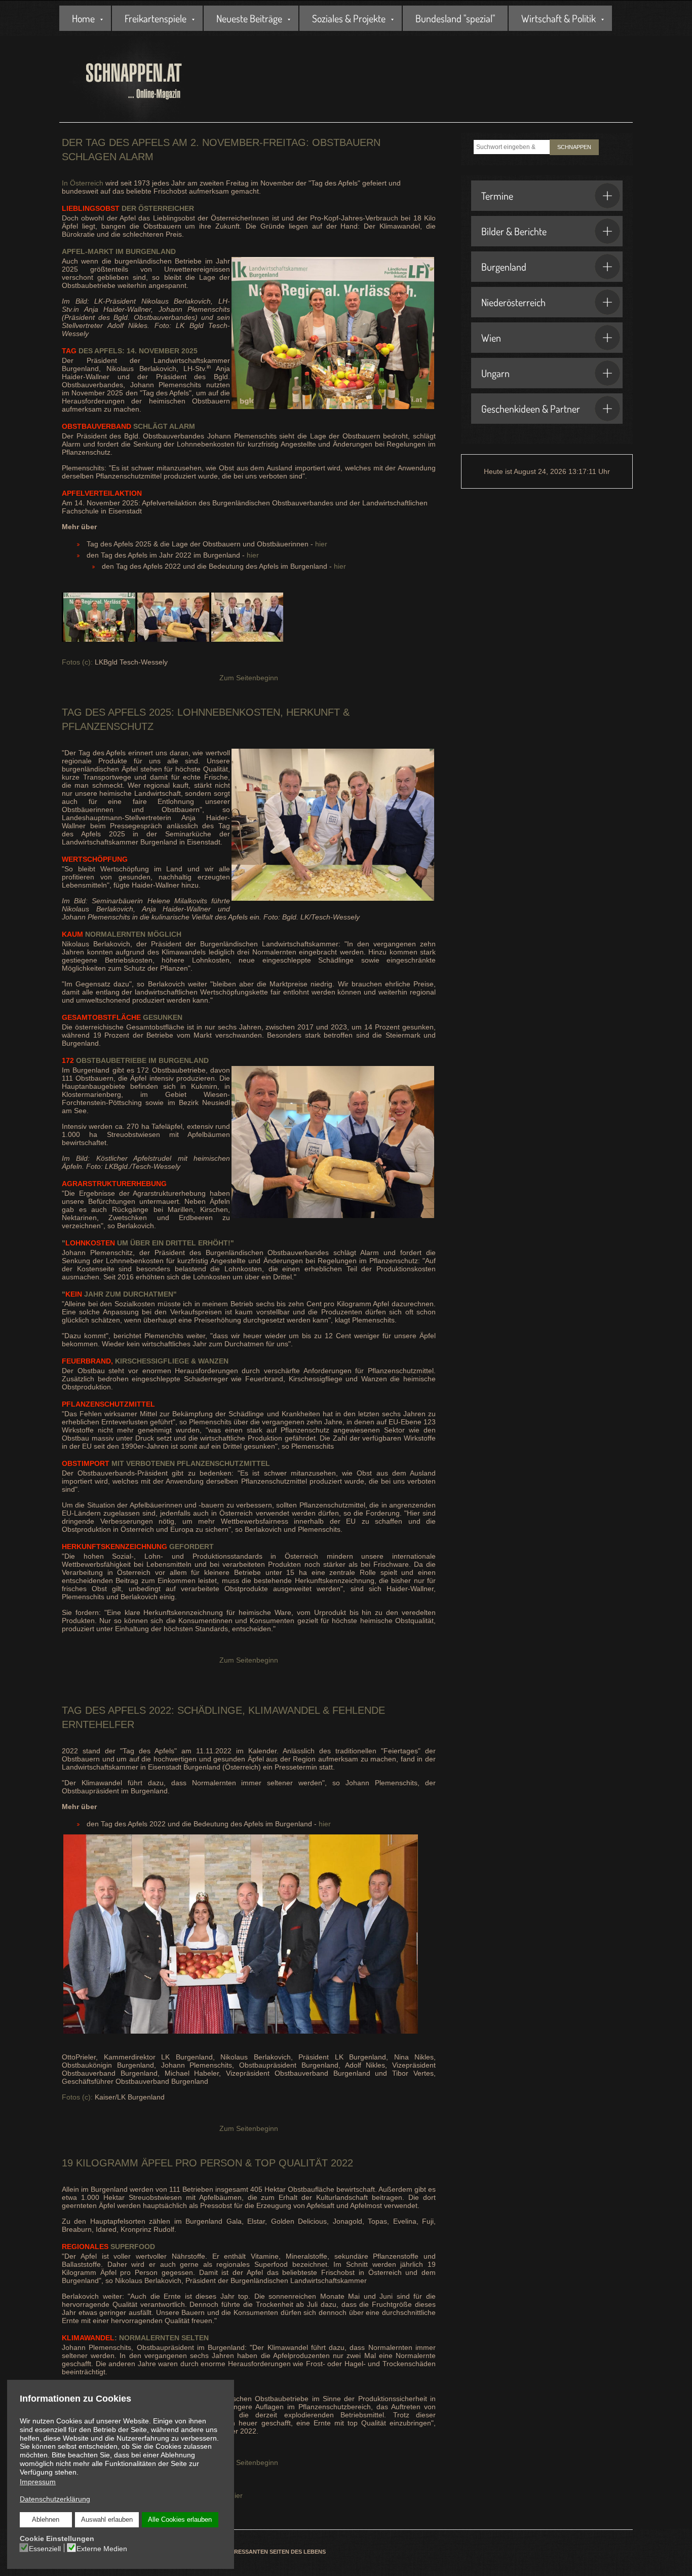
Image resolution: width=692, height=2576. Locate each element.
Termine (497, 196)
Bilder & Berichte (514, 231)
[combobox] (512, 147)
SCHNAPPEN (574, 147)
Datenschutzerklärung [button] (55, 2499)
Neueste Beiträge (249, 18)
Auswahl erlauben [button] (107, 2520)
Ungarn (495, 373)
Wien (491, 338)
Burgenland (504, 267)
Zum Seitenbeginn (249, 678)
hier (321, 544)
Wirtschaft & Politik (559, 18)
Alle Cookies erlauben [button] (180, 2520)
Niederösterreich (513, 302)
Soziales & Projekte (349, 18)
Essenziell (45, 2549)
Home (83, 18)
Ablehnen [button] (46, 2520)
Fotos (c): (77, 662)
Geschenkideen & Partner (531, 409)
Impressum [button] (38, 2482)
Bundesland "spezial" (455, 18)
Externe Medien (102, 2549)
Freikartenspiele (156, 18)
